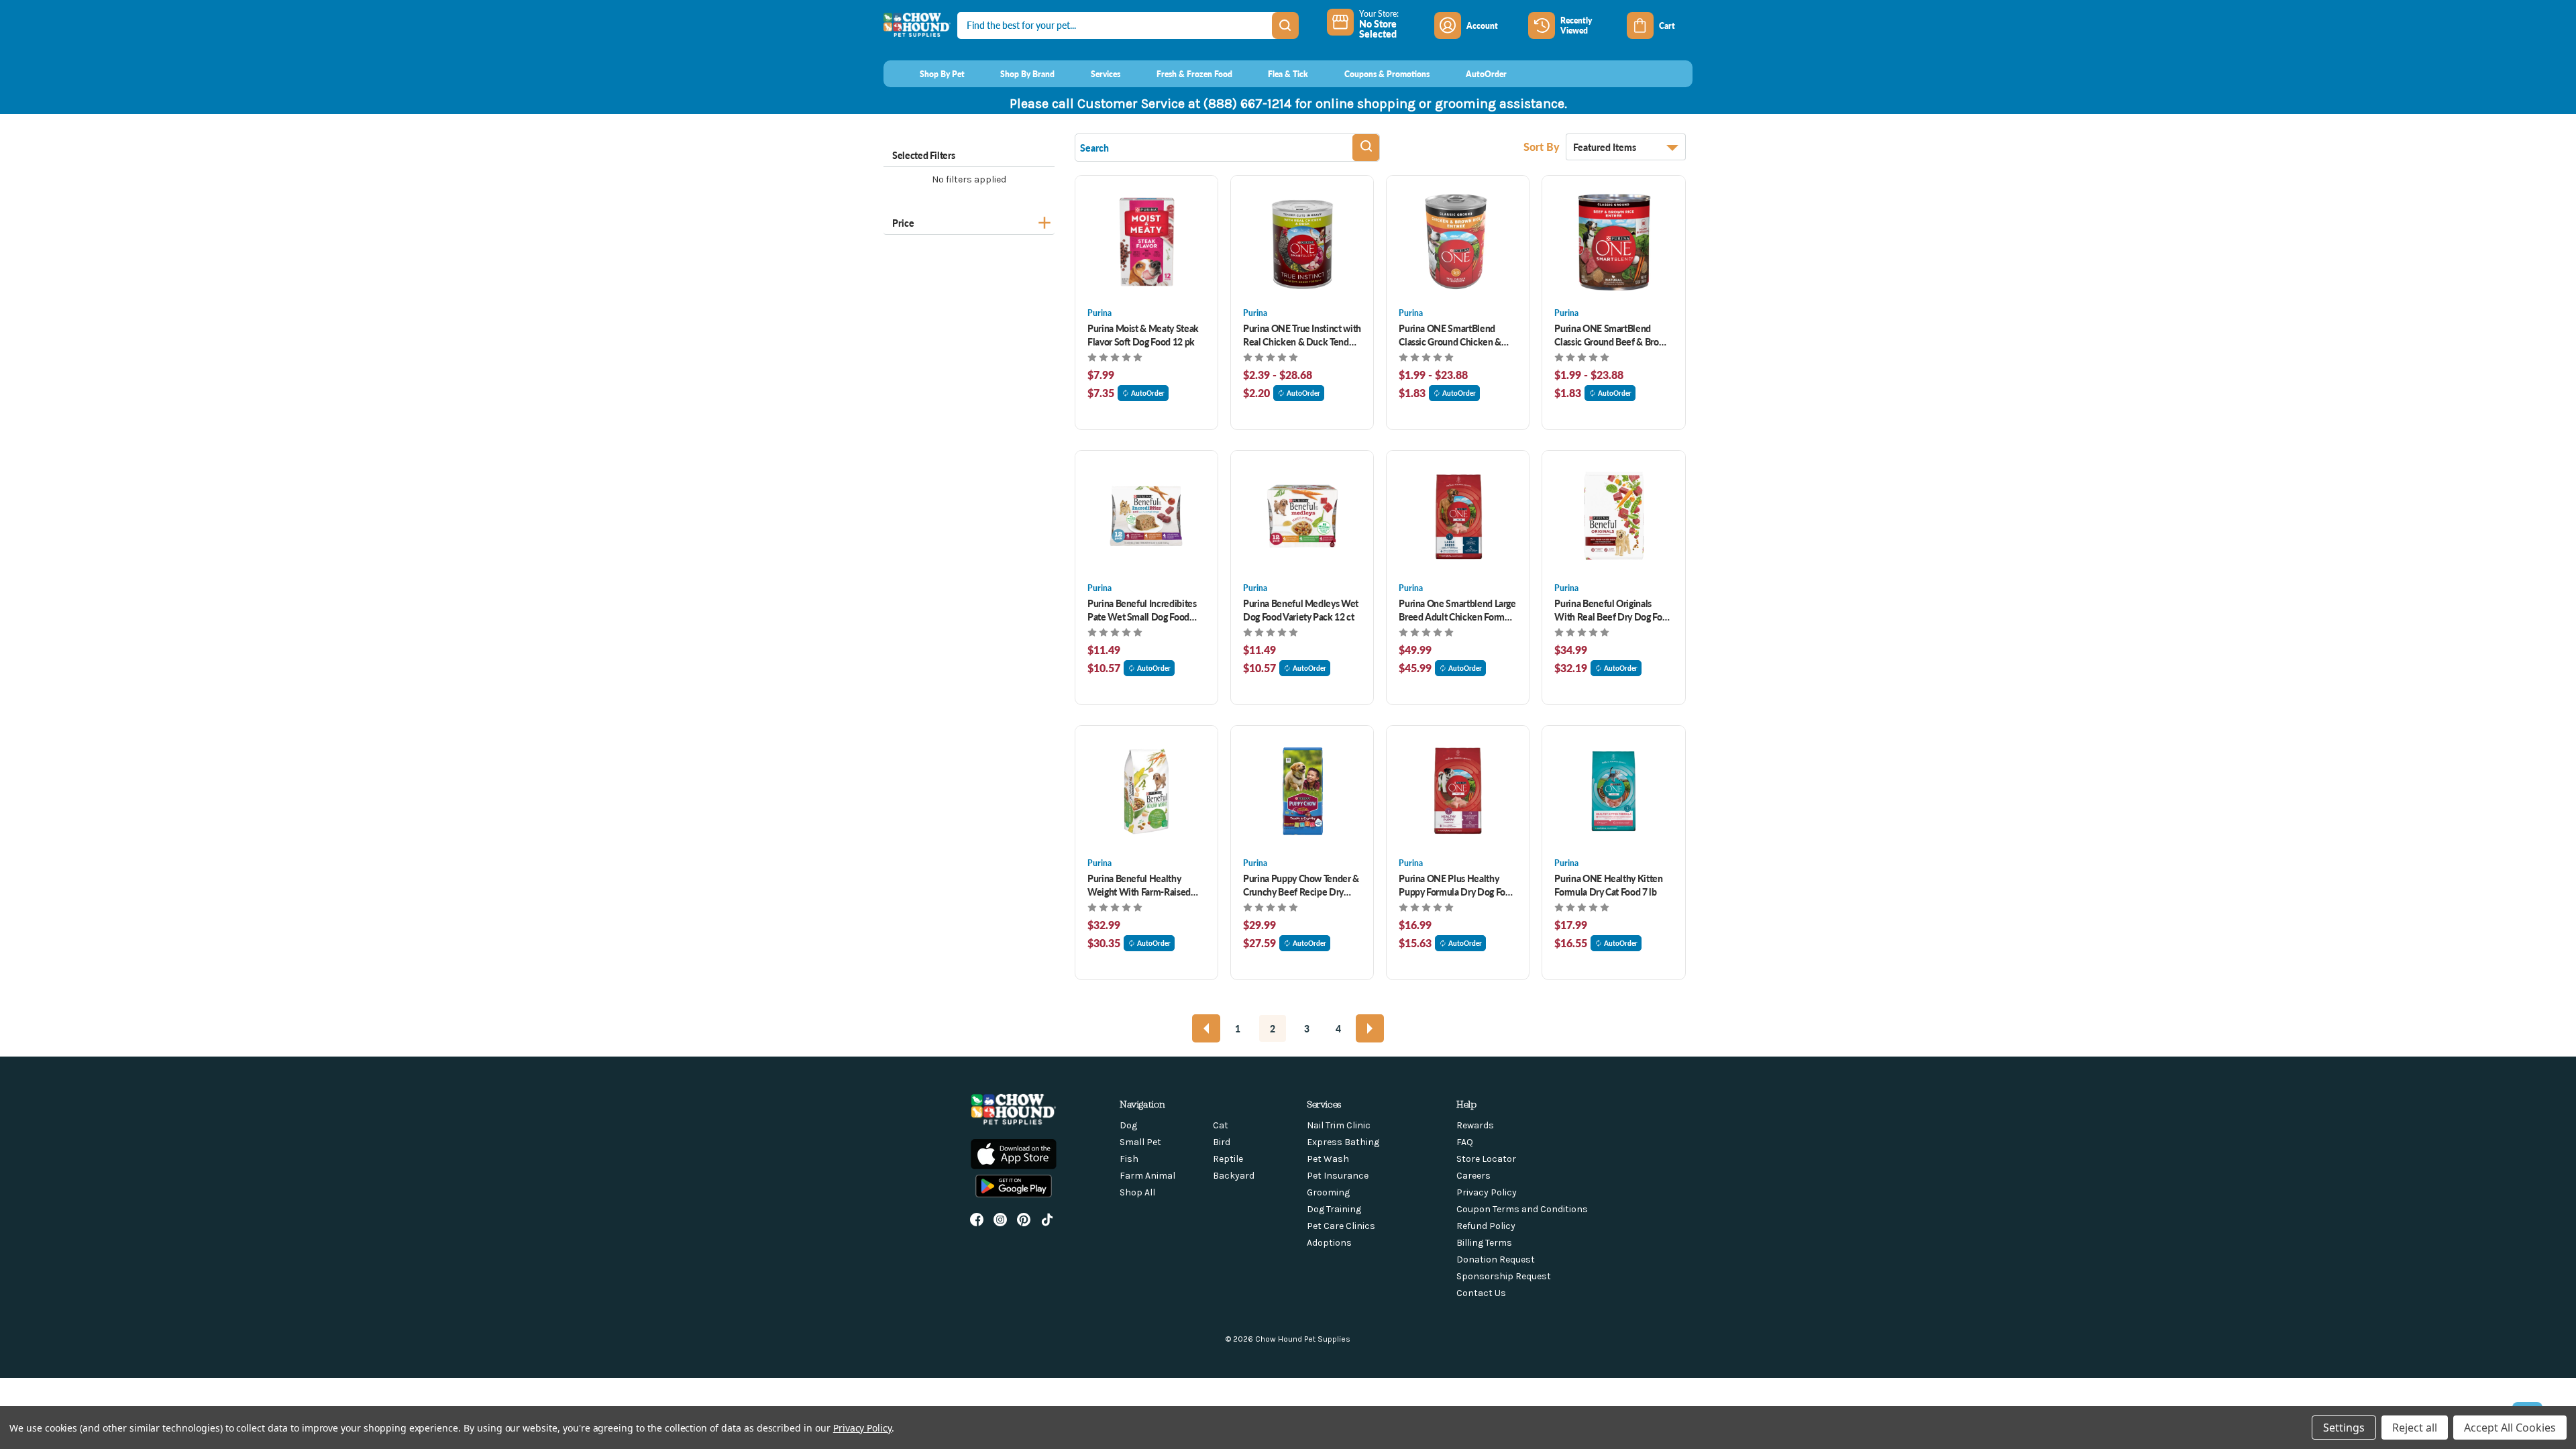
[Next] (1370, 1028)
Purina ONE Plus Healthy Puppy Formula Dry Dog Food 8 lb (1457, 885)
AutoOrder (1148, 393)
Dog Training (1334, 1209)
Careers (1473, 1176)
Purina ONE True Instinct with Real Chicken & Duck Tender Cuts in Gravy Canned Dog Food (1302, 335)
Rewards (1475, 1125)
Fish (1129, 1159)
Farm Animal (1147, 1176)
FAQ (1465, 1142)
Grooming (1328, 1192)
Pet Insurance (1338, 1176)
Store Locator (1486, 1159)
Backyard (1234, 1176)
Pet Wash (1328, 1159)
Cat (1221, 1125)
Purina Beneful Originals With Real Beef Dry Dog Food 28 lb (1613, 610)
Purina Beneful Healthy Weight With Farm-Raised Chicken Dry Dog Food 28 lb (1143, 885)
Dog (1128, 1125)
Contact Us (1481, 1293)
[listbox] (1626, 147)
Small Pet (1140, 1142)
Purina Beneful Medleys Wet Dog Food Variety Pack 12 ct (1301, 610)
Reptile (1228, 1159)
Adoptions (1329, 1243)
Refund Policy (1486, 1226)
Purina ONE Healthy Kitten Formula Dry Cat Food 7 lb (1608, 885)
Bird (1222, 1142)
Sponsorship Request (1504, 1276)
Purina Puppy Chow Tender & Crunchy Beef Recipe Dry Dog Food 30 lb (1301, 885)
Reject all (2415, 1428)
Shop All (1137, 1192)
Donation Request (1496, 1259)
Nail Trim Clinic (1339, 1125)
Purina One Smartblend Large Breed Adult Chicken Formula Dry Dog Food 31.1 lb (1458, 610)
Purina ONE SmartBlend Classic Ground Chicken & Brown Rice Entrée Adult (1450, 335)
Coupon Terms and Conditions (1522, 1209)
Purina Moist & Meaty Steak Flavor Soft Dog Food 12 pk (1143, 335)
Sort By (1543, 147)
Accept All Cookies (2510, 1428)
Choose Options (1147, 241)
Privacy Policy (1487, 1192)
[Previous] (1206, 1028)
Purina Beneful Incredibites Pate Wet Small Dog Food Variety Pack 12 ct (1142, 610)
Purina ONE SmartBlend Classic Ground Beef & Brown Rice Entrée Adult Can (1613, 335)
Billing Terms (1484, 1243)
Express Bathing (1343, 1142)
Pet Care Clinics (1341, 1226)
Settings (2344, 1428)
